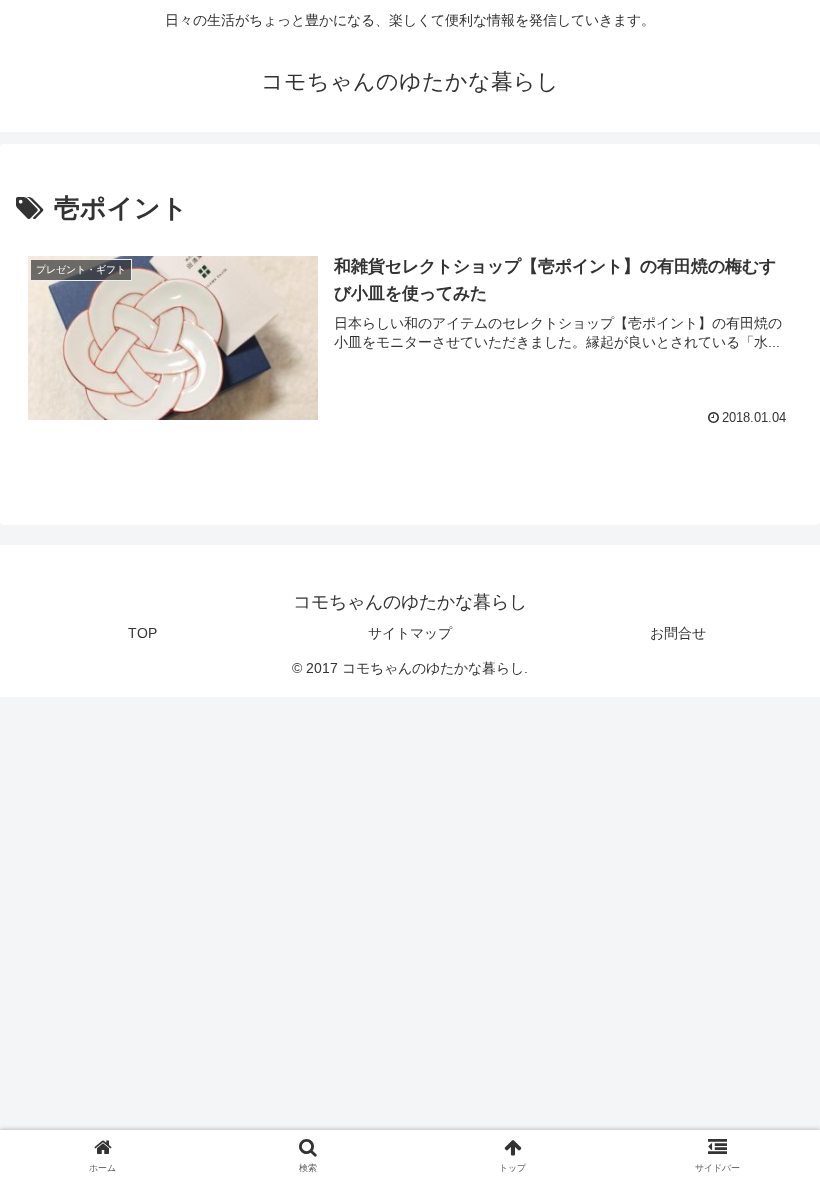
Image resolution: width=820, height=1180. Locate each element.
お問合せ (678, 633)
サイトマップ (410, 633)
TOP (142, 633)
